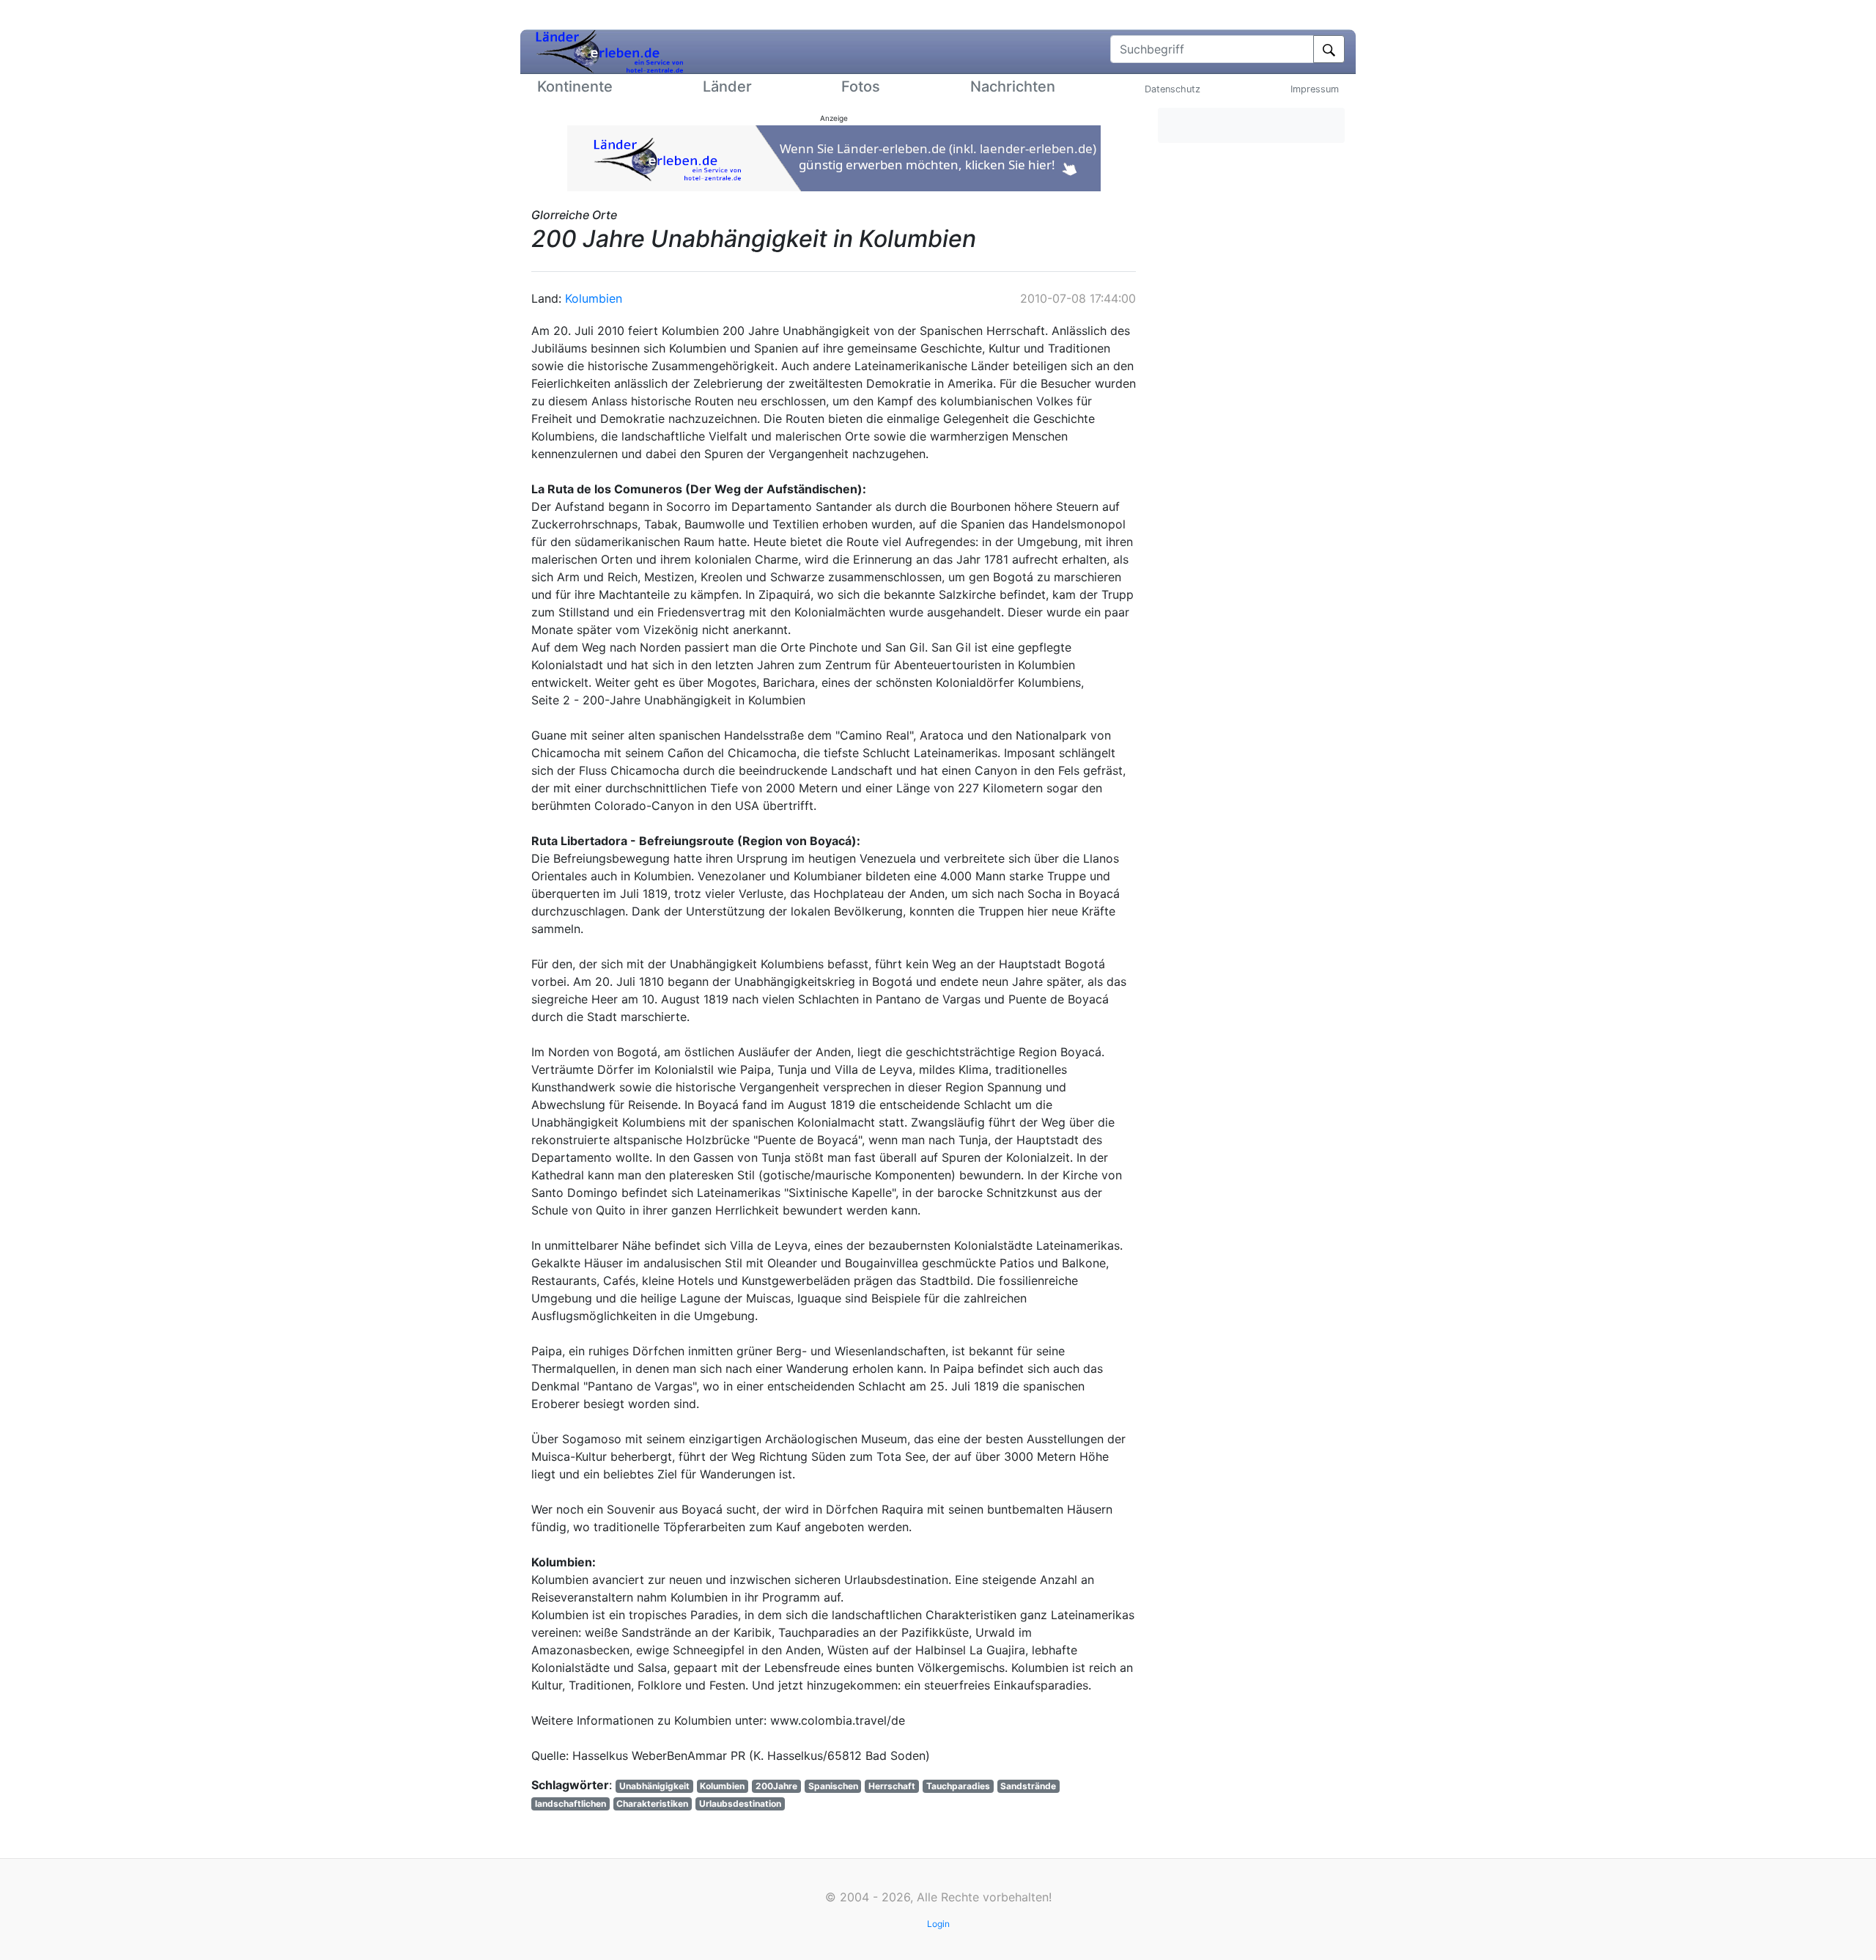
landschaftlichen (570, 1804)
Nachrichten (1013, 86)
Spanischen (833, 1786)
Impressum (1315, 89)
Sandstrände (1028, 1786)
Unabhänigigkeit (654, 1786)
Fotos (861, 86)
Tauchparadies (958, 1786)
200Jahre (776, 1786)
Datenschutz (1172, 89)
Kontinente (575, 86)
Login (938, 1924)
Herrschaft (892, 1786)
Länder (727, 86)
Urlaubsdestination (740, 1804)
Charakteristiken (652, 1804)
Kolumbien (594, 298)
